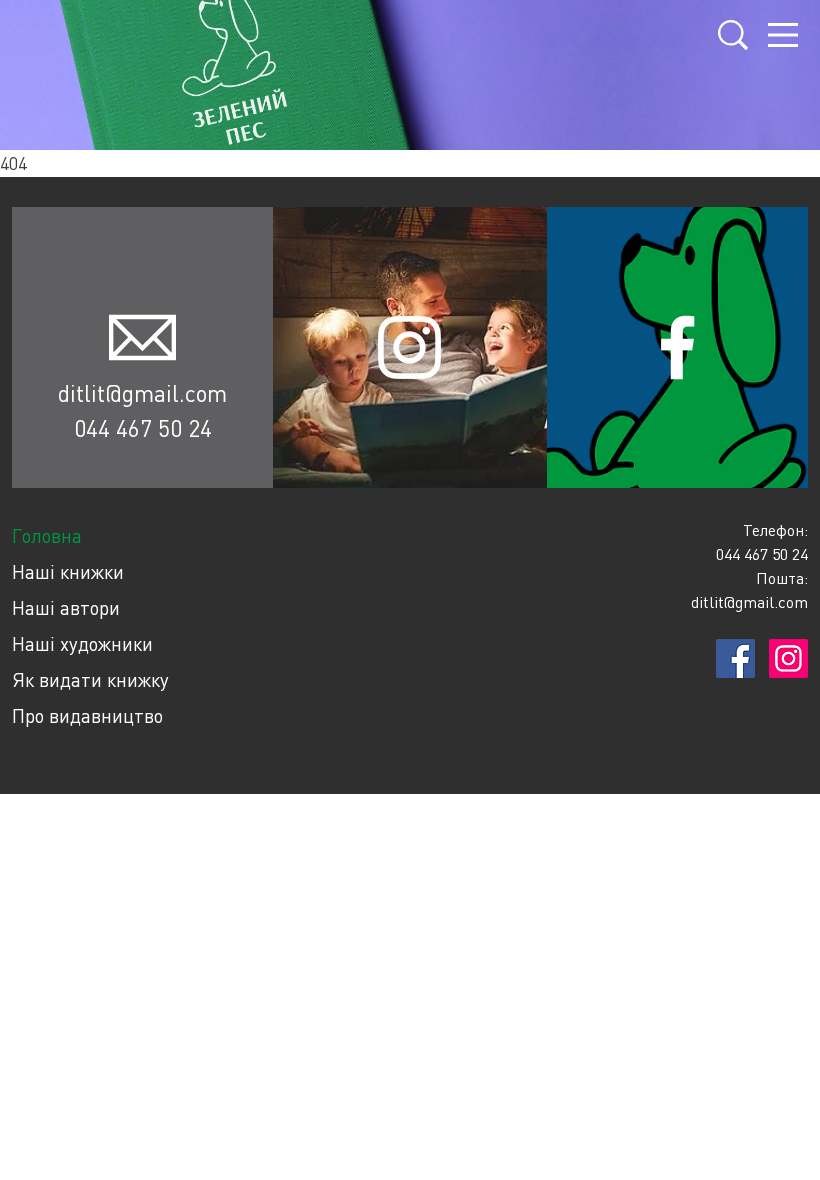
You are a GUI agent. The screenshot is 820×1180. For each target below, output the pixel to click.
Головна (47, 535)
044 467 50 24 (143, 428)
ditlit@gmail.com (142, 393)
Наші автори (66, 607)
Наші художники (82, 643)
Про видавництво (87, 715)
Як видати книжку (90, 679)
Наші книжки (68, 571)
